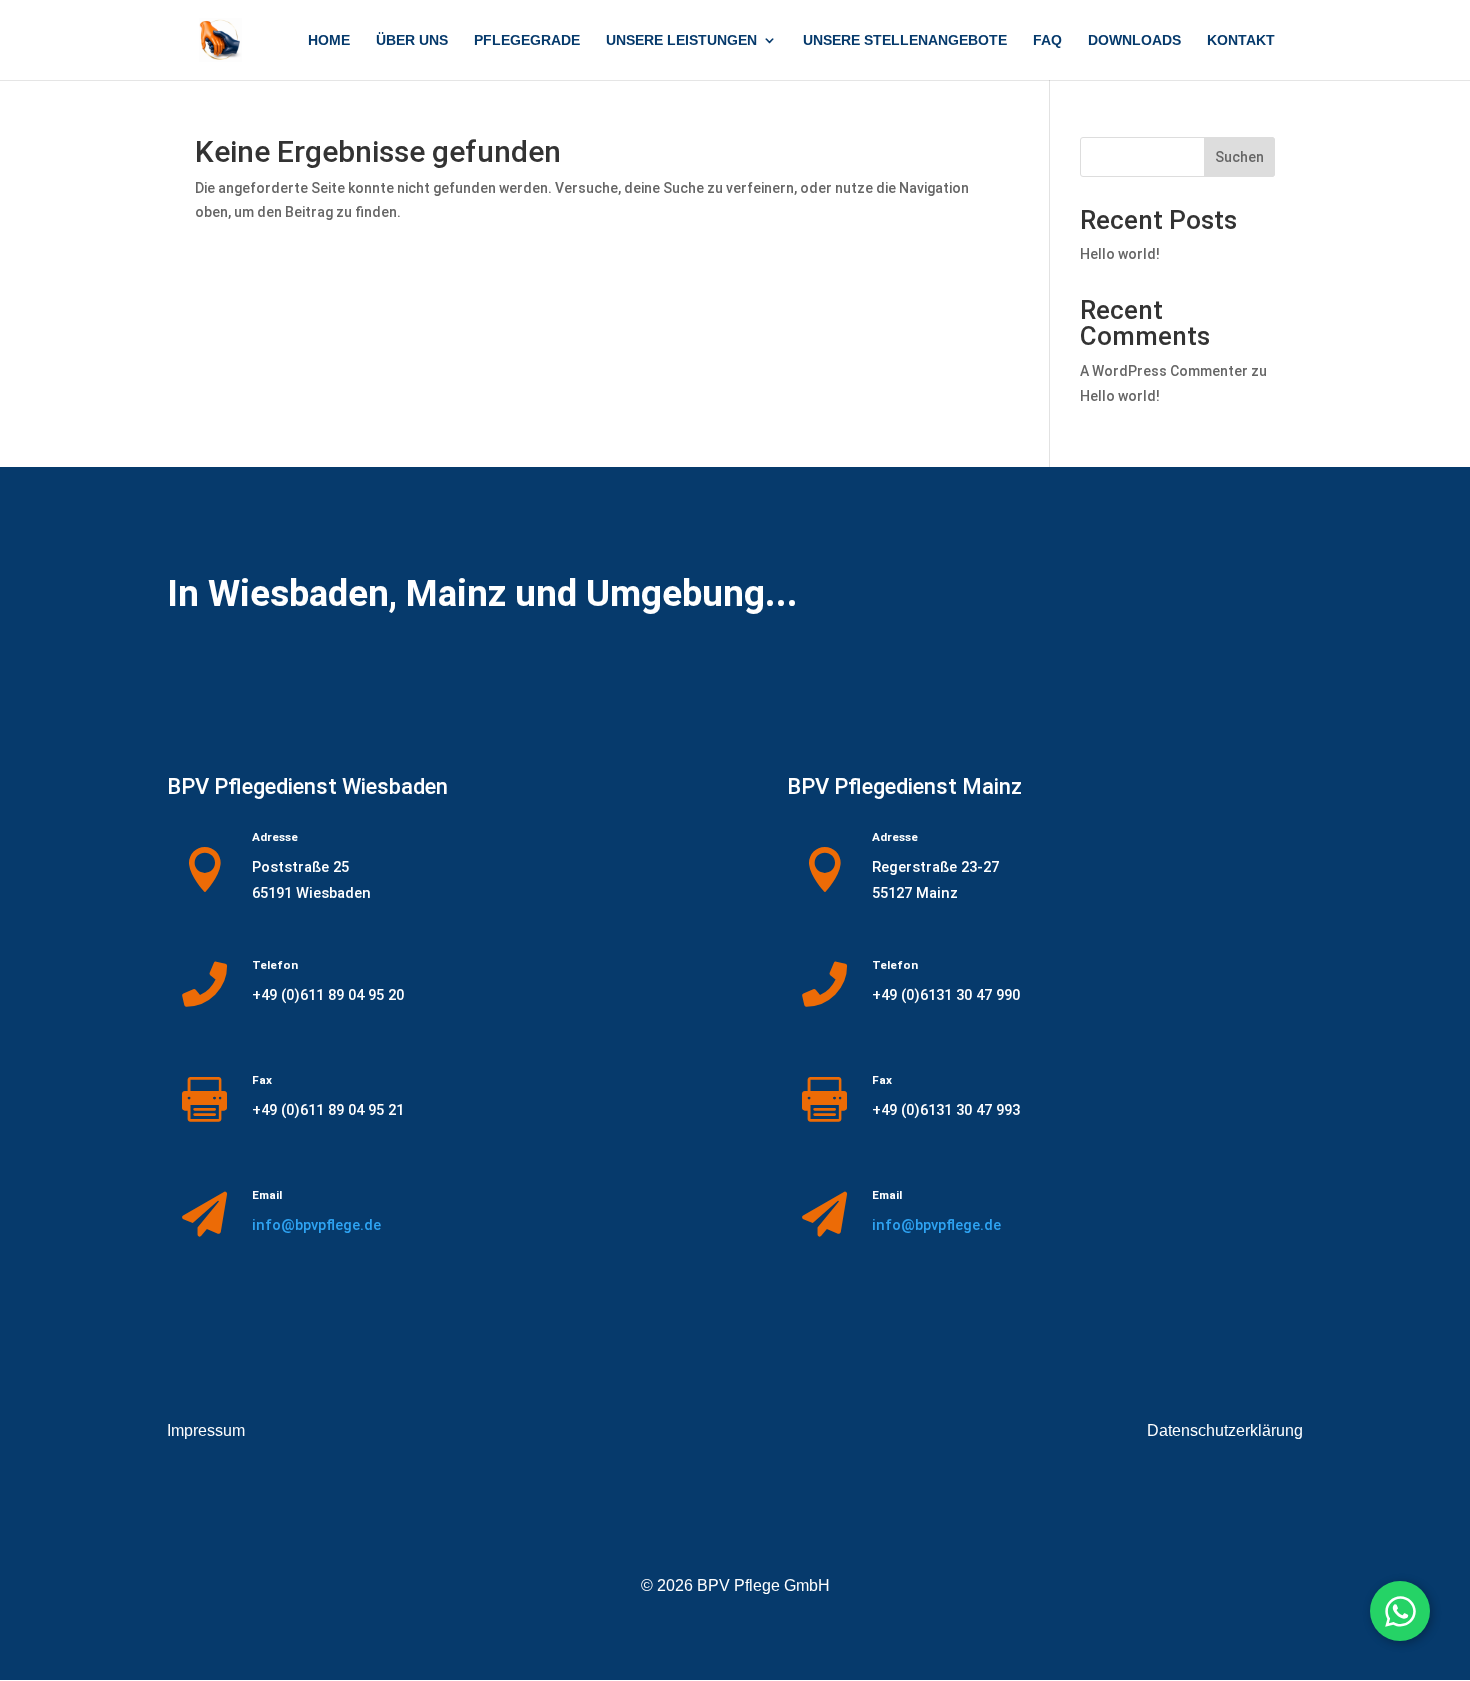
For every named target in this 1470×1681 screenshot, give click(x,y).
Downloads (1134, 40)
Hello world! (1120, 254)
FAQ (1047, 40)
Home (329, 40)
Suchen (1239, 157)
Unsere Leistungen (681, 40)
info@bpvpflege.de (316, 1225)
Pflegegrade (527, 40)
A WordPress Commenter (1164, 371)
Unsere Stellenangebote (905, 40)
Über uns (412, 40)
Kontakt (1241, 40)
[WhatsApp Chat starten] (1400, 1611)
